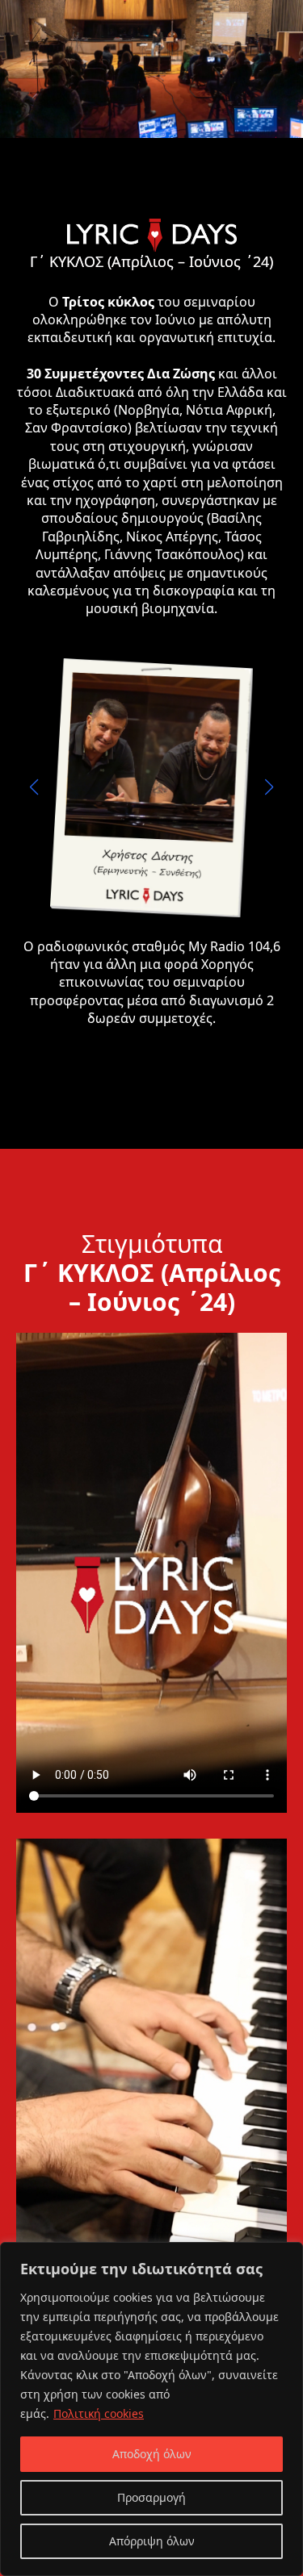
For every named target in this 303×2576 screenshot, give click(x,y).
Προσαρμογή (151, 2497)
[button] (34, 787)
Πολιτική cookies (99, 2413)
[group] (151, 788)
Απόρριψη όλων (152, 2541)
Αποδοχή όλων (152, 2454)
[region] (151, 2409)
